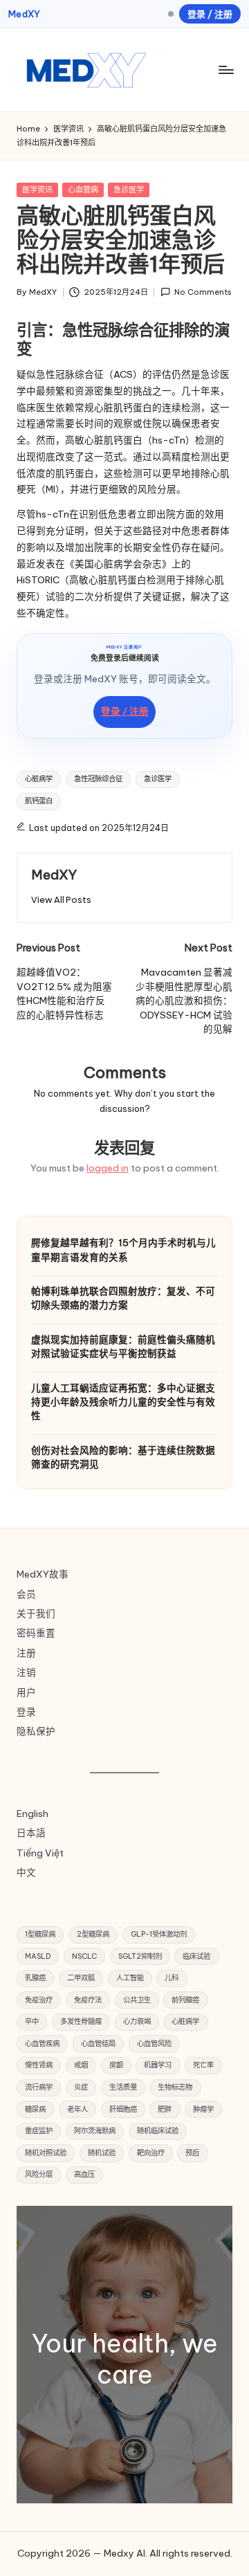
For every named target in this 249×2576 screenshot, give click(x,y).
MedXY (24, 14)
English (33, 1814)
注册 (26, 1653)
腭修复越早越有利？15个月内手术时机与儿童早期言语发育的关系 (123, 1250)
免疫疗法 (88, 2000)
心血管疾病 (42, 2044)
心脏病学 (39, 779)
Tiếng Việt (40, 1853)
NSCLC (84, 1956)
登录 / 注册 (210, 14)
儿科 (172, 1978)
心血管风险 (154, 2044)
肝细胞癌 (123, 2109)
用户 (26, 1692)
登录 (26, 1712)
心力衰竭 (137, 2021)
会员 (26, 1594)
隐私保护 (36, 1731)
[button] (61, 900)
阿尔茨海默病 (95, 2131)
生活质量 (123, 2087)
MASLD (38, 1956)
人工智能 (130, 1978)
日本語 (31, 1833)
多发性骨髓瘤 (81, 2021)
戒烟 (81, 2065)
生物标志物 (175, 2087)
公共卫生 (137, 2000)
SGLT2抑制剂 (140, 1956)
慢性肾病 (39, 2065)
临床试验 (196, 1956)
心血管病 (83, 190)
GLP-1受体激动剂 (159, 1934)
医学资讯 (37, 190)
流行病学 (39, 2087)
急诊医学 (129, 190)
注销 (26, 1672)
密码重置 (36, 1633)
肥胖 (165, 2109)
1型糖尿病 (40, 1934)
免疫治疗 (39, 2000)
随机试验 (102, 2153)
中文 (26, 1872)
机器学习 (158, 2065)
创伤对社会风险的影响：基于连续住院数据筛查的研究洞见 (123, 1457)
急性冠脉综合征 (98, 779)
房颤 (116, 2065)
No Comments (203, 292)
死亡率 (203, 2065)
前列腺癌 (185, 2000)
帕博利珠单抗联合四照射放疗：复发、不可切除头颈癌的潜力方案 (123, 1298)
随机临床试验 (158, 2131)
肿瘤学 (203, 2109)
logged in (108, 1168)
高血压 (84, 2174)
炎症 (81, 2087)
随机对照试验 (46, 2153)
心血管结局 (98, 2044)
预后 (192, 2153)
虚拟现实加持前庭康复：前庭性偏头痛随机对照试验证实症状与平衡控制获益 (123, 1346)
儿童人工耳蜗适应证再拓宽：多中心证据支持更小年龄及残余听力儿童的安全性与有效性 (123, 1402)
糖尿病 (35, 2109)
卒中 (32, 2021)
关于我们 (36, 1614)
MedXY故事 (43, 1574)
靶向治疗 (151, 2153)
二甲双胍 (81, 1978)
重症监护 (39, 2131)
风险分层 (39, 2174)
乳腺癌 (35, 1978)
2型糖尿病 (93, 1934)
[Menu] (225, 70)
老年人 (77, 2109)
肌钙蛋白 (39, 801)
